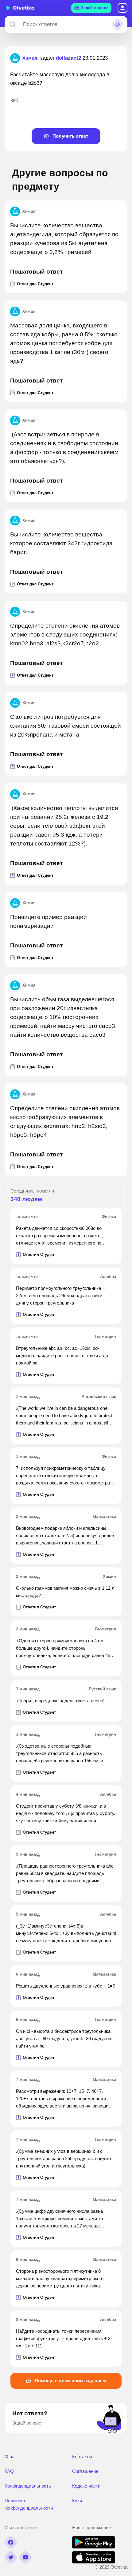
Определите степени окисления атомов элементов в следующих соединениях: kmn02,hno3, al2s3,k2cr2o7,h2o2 (65, 635)
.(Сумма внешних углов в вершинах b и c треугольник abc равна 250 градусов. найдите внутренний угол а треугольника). (64, 2158)
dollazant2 (68, 58)
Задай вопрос (95, 8)
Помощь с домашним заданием (70, 2381)
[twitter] (11, 2557)
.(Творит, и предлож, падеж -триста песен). (61, 1701)
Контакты (82, 2457)
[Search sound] (118, 24)
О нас (11, 2457)
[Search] (13, 24)
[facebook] (11, 2542)
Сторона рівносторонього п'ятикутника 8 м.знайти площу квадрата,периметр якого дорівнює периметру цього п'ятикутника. (60, 2278)
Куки (77, 2501)
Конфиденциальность (28, 2486)
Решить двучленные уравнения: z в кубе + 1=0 (66, 1986)
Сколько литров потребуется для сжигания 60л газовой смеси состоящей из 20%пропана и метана (66, 726)
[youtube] (25, 2557)
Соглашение (85, 2471)
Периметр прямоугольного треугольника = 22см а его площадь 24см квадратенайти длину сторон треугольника (60, 1295)
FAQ (9, 2471)
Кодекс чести (86, 2486)
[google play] (94, 2547)
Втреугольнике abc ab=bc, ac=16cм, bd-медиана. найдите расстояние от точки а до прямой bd (62, 1355)
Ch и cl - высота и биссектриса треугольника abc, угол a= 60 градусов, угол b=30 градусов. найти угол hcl (64, 2038)
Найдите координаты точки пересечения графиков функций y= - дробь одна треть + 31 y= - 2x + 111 (64, 2338)
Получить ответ (70, 136)
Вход (122, 8)
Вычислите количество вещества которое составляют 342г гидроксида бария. (61, 543)
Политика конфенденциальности (29, 2504)
